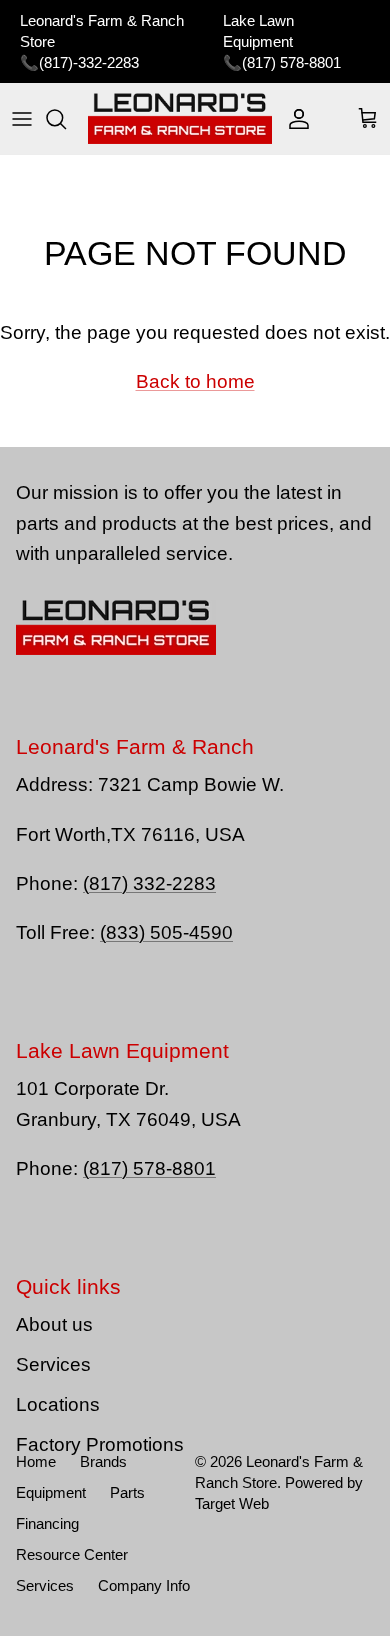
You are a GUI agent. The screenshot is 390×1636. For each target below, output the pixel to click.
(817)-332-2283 (89, 62)
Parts (127, 1492)
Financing (47, 1523)
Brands (103, 1461)
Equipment (51, 1492)
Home (36, 1461)
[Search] (66, 119)
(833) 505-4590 (166, 932)
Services (53, 1364)
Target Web (232, 1503)
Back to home (195, 381)
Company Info (144, 1585)
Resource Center (72, 1554)
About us (54, 1324)
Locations (58, 1404)
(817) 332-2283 (149, 883)
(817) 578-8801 (291, 62)
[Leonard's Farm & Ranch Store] (180, 118)
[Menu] (22, 119)
